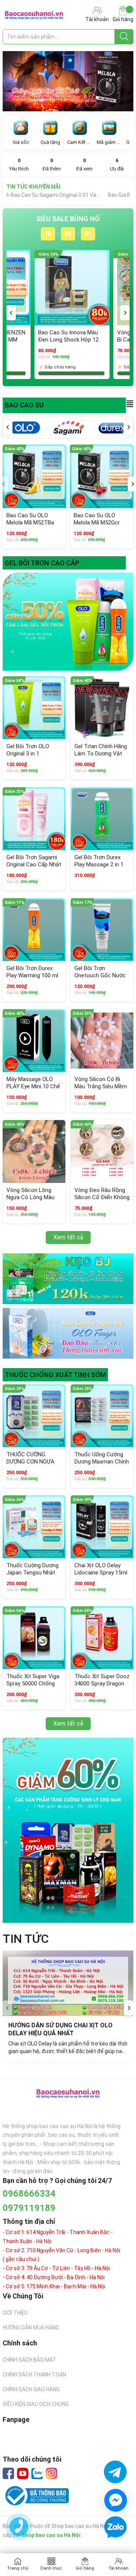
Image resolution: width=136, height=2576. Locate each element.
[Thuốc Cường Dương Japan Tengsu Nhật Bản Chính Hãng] (34, 1527)
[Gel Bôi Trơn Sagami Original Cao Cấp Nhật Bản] (34, 819)
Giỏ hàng (123, 19)
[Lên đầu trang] (115, 2549)
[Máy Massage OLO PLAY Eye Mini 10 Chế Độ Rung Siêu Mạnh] (34, 1041)
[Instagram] (51, 2473)
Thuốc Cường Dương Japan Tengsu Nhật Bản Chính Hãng (32, 1573)
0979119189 (29, 2208)
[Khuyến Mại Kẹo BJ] (68, 1279)
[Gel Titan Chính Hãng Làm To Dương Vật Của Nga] (102, 708)
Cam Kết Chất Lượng (80, 142)
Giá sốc (21, 142)
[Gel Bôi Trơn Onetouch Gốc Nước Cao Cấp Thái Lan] (102, 930)
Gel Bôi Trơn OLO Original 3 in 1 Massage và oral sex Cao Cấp (32, 758)
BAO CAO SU (24, 405)
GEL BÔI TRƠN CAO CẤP (42, 563)
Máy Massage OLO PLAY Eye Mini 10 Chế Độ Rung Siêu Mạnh (33, 1087)
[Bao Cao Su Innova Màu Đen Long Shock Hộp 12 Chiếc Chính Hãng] (72, 288)
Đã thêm (52, 165)
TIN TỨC (26, 1939)
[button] (11, 313)
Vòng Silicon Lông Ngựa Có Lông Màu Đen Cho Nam (30, 1198)
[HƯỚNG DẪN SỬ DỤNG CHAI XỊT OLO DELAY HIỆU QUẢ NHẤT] (68, 1983)
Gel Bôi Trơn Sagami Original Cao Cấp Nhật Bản (34, 865)
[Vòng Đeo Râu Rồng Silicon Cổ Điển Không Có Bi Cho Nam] (102, 1151)
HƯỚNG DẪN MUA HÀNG (31, 2328)
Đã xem (84, 165)
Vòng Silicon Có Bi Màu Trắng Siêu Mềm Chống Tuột (101, 1087)
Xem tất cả (68, 1237)
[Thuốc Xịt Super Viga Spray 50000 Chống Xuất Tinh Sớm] (34, 1638)
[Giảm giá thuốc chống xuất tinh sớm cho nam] (68, 1830)
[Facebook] (8, 2473)
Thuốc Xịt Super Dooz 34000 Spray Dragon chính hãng (102, 1684)
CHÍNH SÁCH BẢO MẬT (29, 2360)
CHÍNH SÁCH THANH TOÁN (34, 2375)
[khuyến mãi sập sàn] (68, 622)
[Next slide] (129, 2008)
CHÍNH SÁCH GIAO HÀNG (31, 2389)
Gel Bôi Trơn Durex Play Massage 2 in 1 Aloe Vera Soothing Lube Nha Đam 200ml (101, 868)
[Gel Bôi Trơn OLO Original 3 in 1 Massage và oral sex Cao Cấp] (34, 708)
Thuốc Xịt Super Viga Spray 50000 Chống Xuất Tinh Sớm (33, 1684)
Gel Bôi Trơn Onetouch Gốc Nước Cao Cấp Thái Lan (100, 976)
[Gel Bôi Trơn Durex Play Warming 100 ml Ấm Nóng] (34, 930)
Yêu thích (19, 165)
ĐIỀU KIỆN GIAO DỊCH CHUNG (36, 2404)
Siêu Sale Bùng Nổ (68, 219)
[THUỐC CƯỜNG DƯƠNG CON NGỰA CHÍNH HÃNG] (34, 1416)
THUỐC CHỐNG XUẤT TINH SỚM (55, 1375)
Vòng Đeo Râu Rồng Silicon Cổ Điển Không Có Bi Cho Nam (102, 1198)
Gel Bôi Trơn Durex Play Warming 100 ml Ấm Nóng (32, 976)
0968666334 (29, 2194)
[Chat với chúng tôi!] (116, 2500)
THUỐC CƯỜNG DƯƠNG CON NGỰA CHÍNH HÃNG (30, 1462)
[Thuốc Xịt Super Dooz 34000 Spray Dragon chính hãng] (102, 1638)
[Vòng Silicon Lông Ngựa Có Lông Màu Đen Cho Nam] (34, 1151)
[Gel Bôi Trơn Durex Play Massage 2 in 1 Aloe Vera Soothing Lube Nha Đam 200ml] (102, 819)
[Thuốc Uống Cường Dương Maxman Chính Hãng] (102, 1416)
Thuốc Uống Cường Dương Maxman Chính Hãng (102, 1462)
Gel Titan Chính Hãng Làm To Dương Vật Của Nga (101, 754)
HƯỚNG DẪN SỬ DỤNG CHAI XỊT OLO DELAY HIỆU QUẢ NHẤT (61, 2029)
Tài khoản (118, 2568)
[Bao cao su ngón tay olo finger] (68, 1333)
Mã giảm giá (109, 142)
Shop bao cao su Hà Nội (51, 2535)
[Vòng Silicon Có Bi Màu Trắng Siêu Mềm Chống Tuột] (102, 1041)
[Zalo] (37, 2474)
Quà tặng (50, 142)
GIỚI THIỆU (15, 2313)
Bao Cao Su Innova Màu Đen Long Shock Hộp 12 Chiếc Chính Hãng (68, 340)
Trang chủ (18, 2568)
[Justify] (124, 37)
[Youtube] (23, 2473)
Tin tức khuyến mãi (33, 187)
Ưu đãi (117, 165)
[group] (68, 81)
